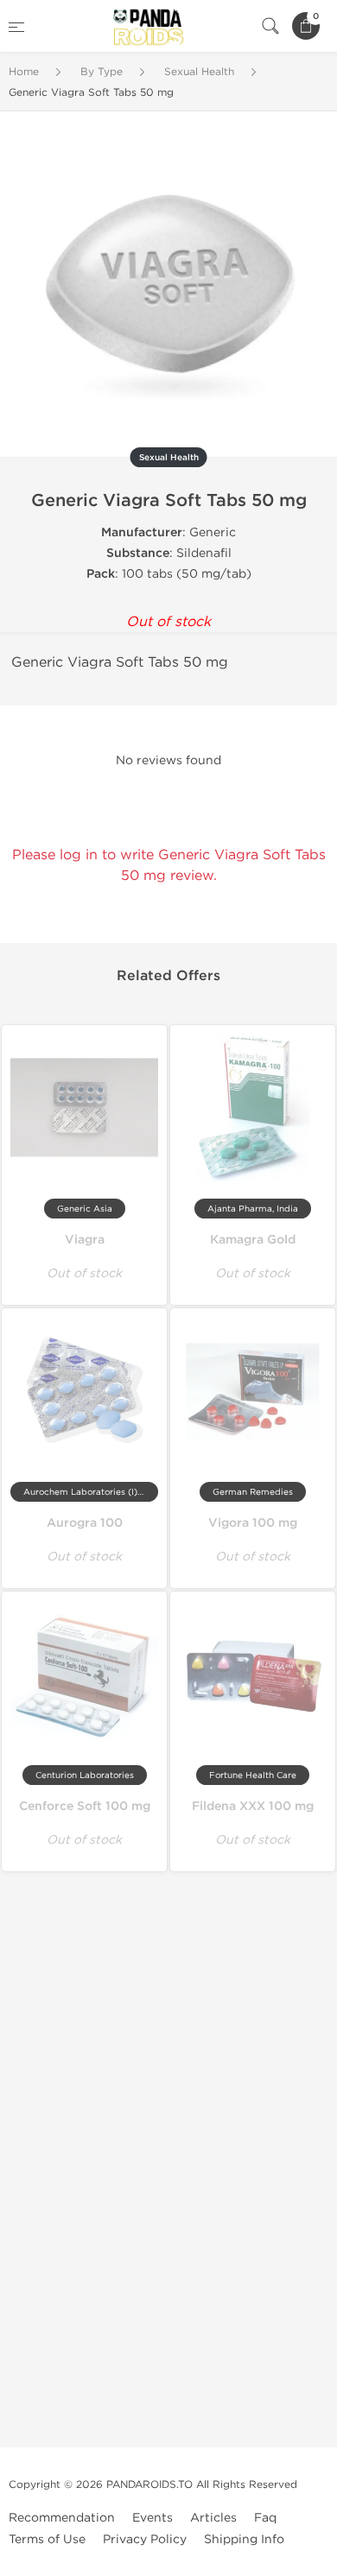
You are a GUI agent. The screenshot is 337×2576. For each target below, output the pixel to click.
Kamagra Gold (253, 1240)
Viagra (85, 1240)
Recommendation (62, 2518)
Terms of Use (47, 2539)
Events (153, 2518)
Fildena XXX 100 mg (253, 1806)
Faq (265, 2518)
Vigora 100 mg (253, 1523)
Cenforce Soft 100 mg (85, 1806)
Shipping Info (244, 2539)
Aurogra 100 (85, 1523)
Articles (213, 2518)
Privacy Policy (145, 2539)
